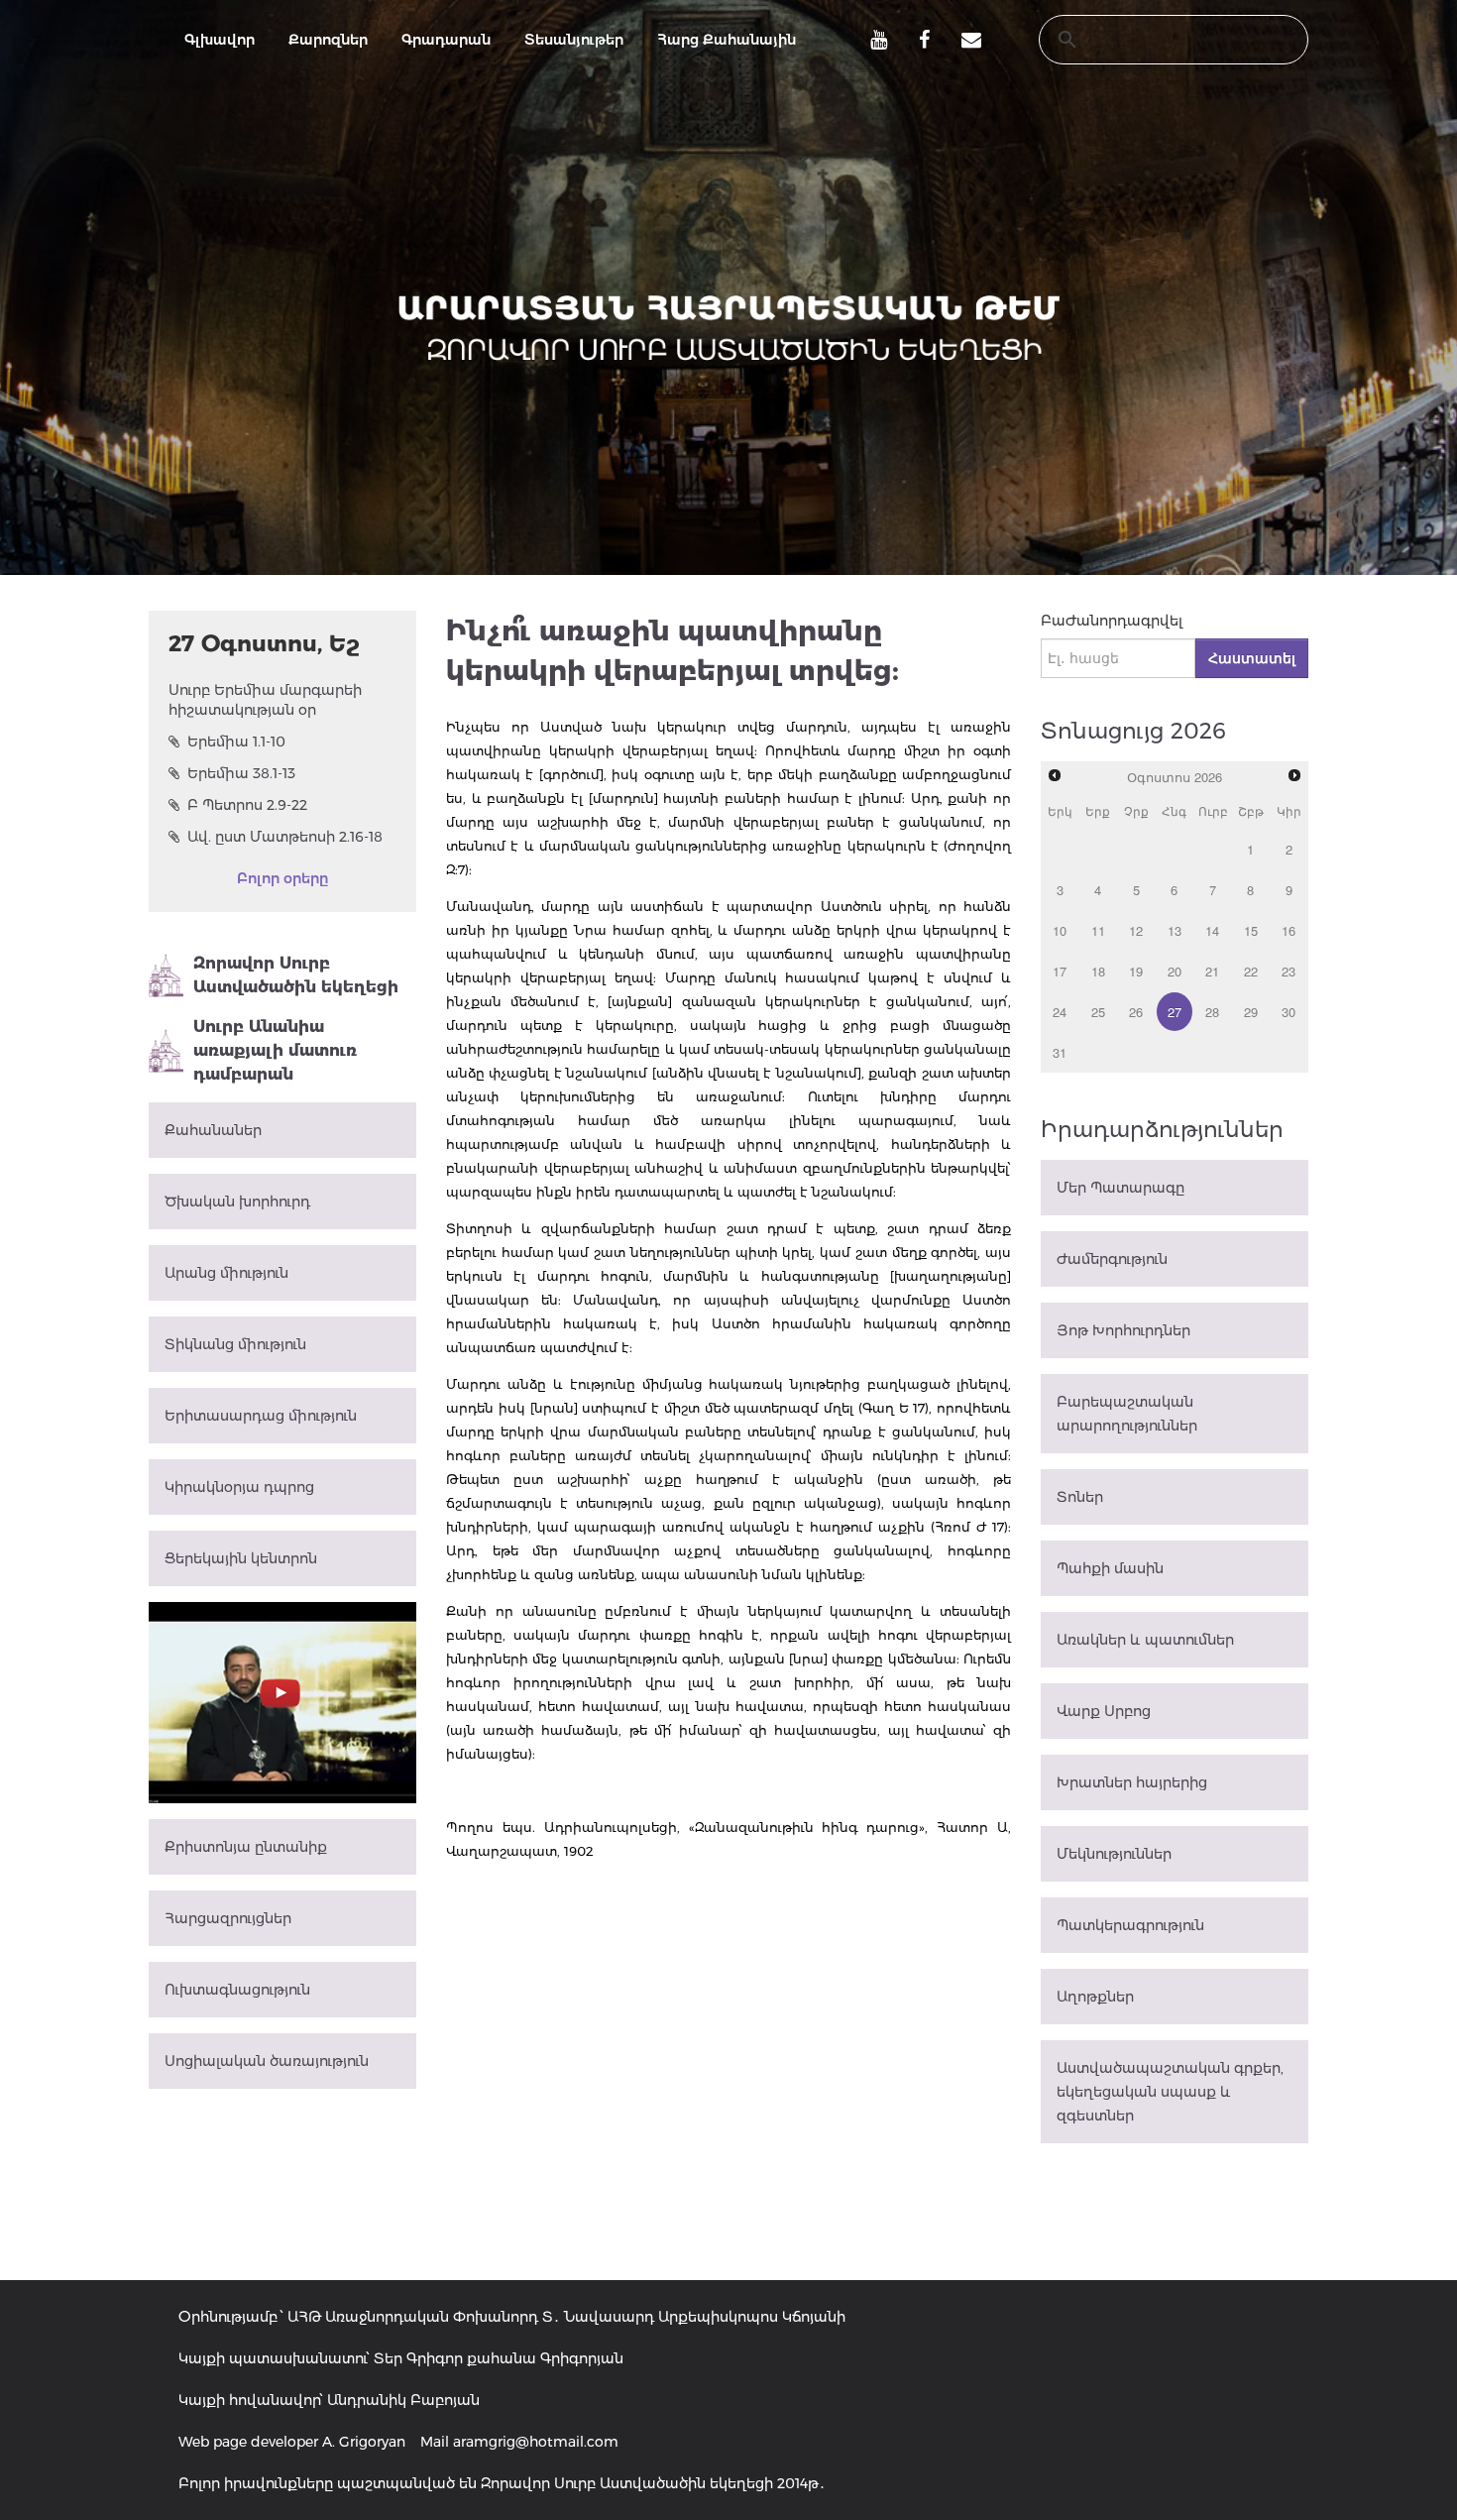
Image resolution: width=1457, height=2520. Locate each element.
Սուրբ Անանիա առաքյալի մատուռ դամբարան (275, 1050)
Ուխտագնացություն (237, 1990)
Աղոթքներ (1095, 1997)
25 (1098, 1012)
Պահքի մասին (1110, 1568)
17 (1060, 971)
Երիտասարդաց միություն (261, 1416)
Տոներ (1080, 1497)
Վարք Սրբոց (1104, 1711)
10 (1060, 930)
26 (1136, 1012)
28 (1212, 1012)
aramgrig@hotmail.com (536, 2442)
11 (1098, 930)
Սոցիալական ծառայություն (267, 2061)
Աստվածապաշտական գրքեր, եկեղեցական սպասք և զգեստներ (1170, 2092)
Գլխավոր (220, 40)
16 (1289, 930)
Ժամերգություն (1112, 1259)
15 (1251, 930)
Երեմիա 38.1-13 (241, 773)
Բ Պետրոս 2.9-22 (247, 805)
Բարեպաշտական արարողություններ (1127, 1414)
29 (1251, 1012)
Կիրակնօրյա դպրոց (239, 1487)
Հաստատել (1252, 658)
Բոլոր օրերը (282, 878)
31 (1060, 1052)
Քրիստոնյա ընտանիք (246, 1847)
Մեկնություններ (1114, 1854)
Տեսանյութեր (574, 40)
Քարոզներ (328, 40)
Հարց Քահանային (727, 40)
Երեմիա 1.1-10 (236, 742)
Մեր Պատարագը (1121, 1188)
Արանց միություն (226, 1273)
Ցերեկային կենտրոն (241, 1558)
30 (1289, 1012)
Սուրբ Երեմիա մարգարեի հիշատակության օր (265, 700)
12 (1136, 930)
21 (1212, 971)
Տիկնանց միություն (235, 1344)
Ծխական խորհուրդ (237, 1202)
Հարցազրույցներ (228, 1918)
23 (1289, 971)
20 (1175, 971)
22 (1251, 971)
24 (1060, 1012)
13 (1175, 930)
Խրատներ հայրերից (1132, 1782)
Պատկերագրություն (1130, 1925)
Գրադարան (446, 40)
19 (1136, 971)
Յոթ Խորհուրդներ (1123, 1330)
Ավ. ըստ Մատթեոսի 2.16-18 (285, 837)
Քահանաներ (213, 1130)
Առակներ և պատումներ (1145, 1640)
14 (1212, 930)
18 (1098, 971)
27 (1175, 1012)
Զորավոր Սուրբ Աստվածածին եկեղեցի (296, 975)
